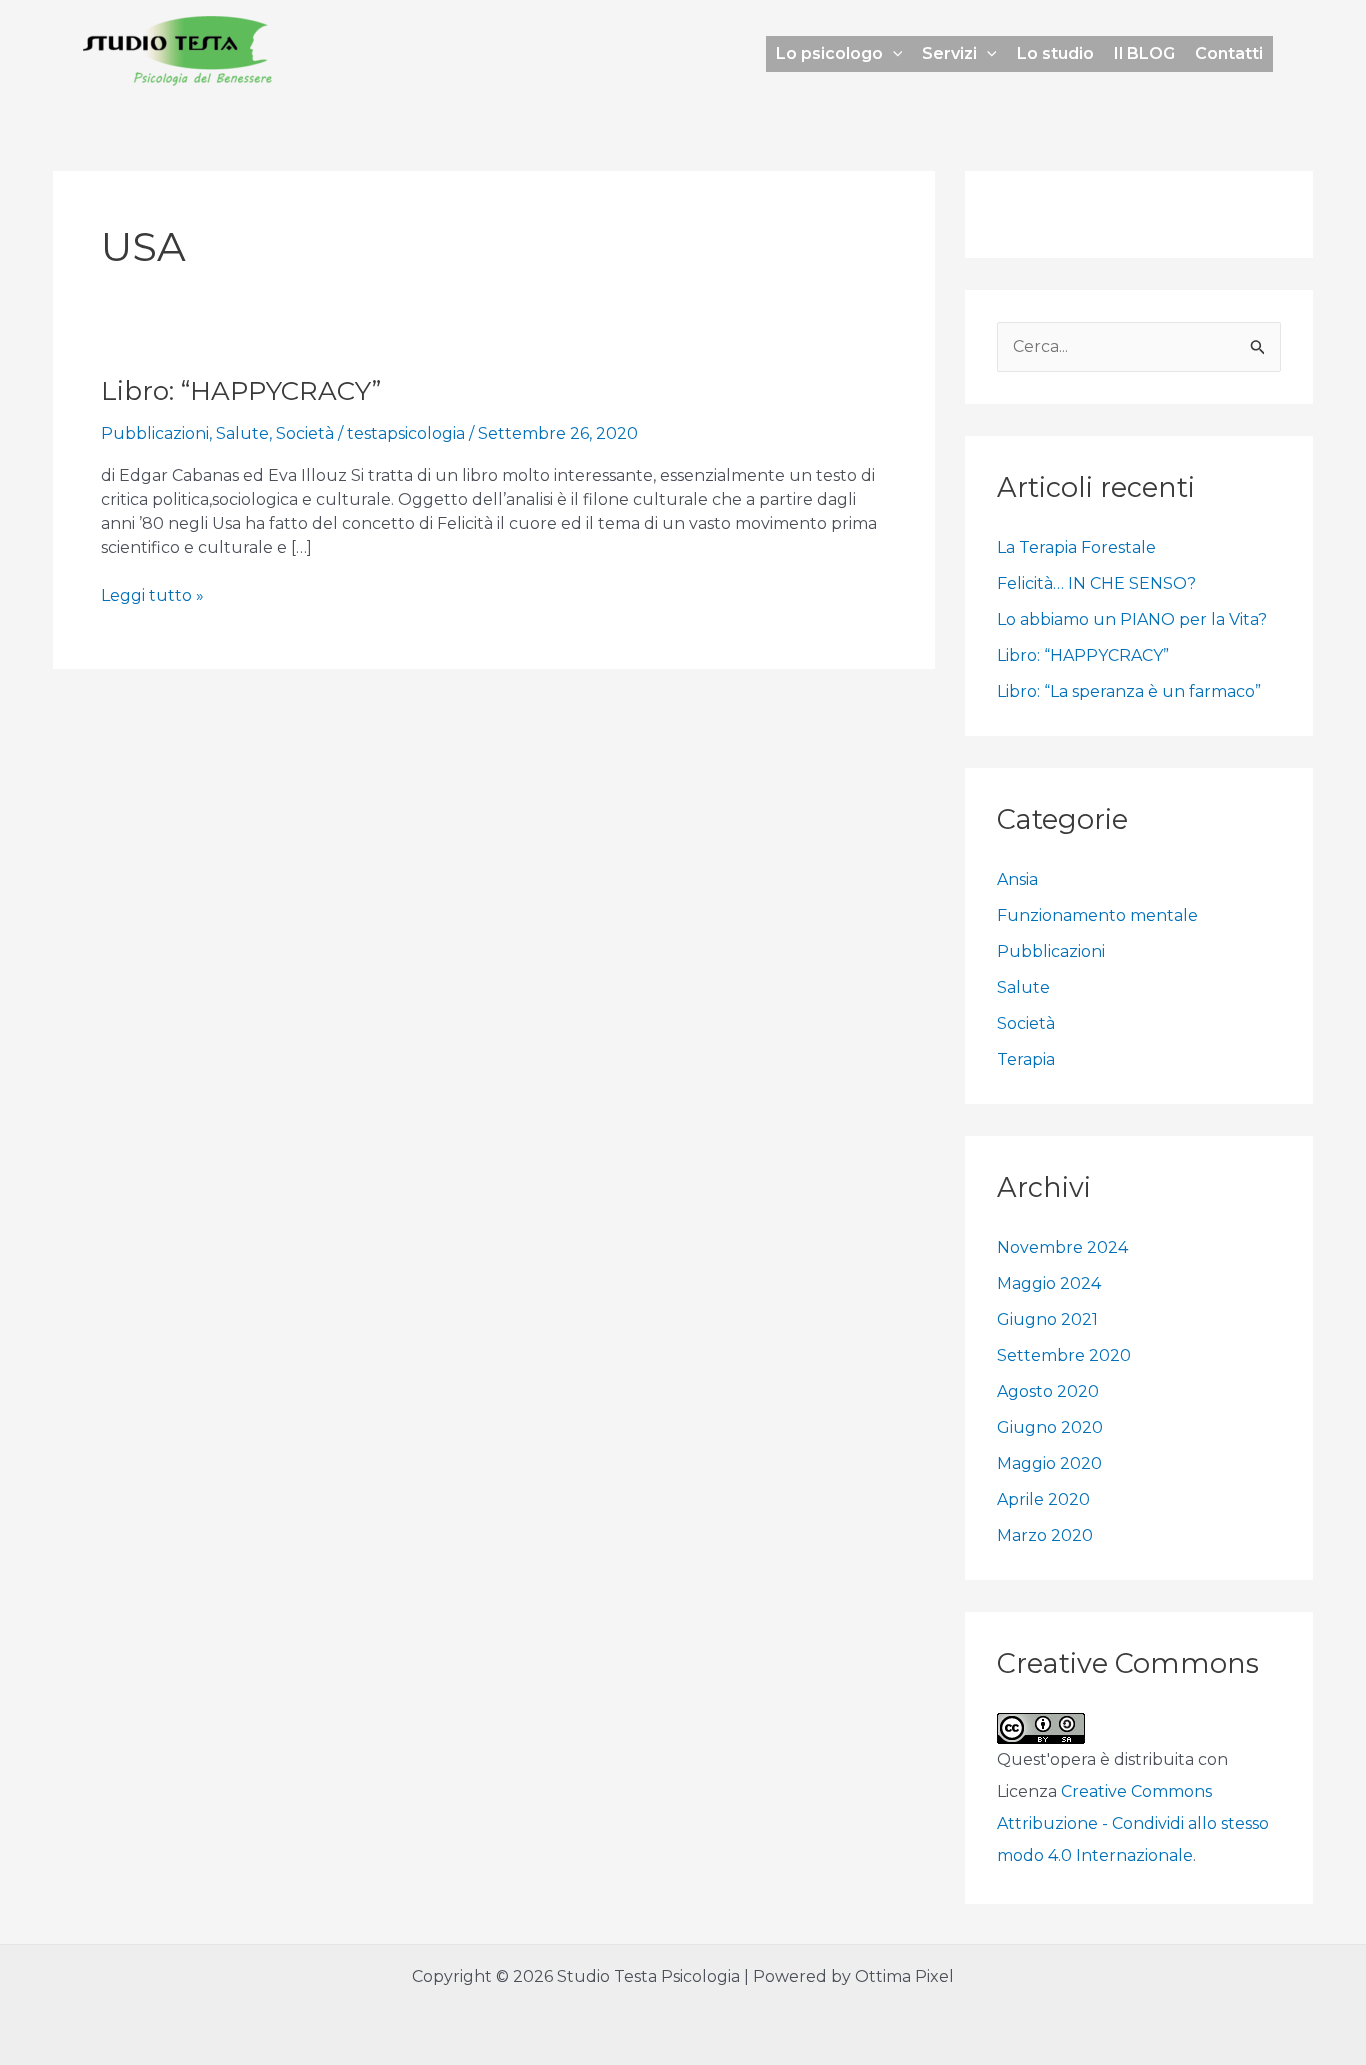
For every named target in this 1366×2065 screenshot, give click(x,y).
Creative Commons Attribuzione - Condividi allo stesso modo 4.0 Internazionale (1133, 1823)
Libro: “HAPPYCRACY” (241, 391)
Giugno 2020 (1050, 1427)
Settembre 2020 (1064, 1355)
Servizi (949, 53)
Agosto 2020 (1048, 1391)
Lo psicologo (829, 53)
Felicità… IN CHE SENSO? (1096, 583)
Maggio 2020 (1049, 1463)
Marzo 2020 (1045, 1535)
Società (305, 433)
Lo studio (1055, 53)
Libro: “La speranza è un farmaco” (1129, 691)
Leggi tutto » (152, 594)
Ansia (1017, 879)
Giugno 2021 (1047, 1319)
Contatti (1229, 53)
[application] (893, 54)
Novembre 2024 (1062, 1247)
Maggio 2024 (1049, 1283)
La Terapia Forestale (1076, 547)
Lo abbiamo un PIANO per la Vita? (1132, 619)
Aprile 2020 (1043, 1499)
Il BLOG (1144, 53)
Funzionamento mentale (1097, 915)
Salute (242, 433)
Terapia (1026, 1059)
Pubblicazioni (155, 433)
